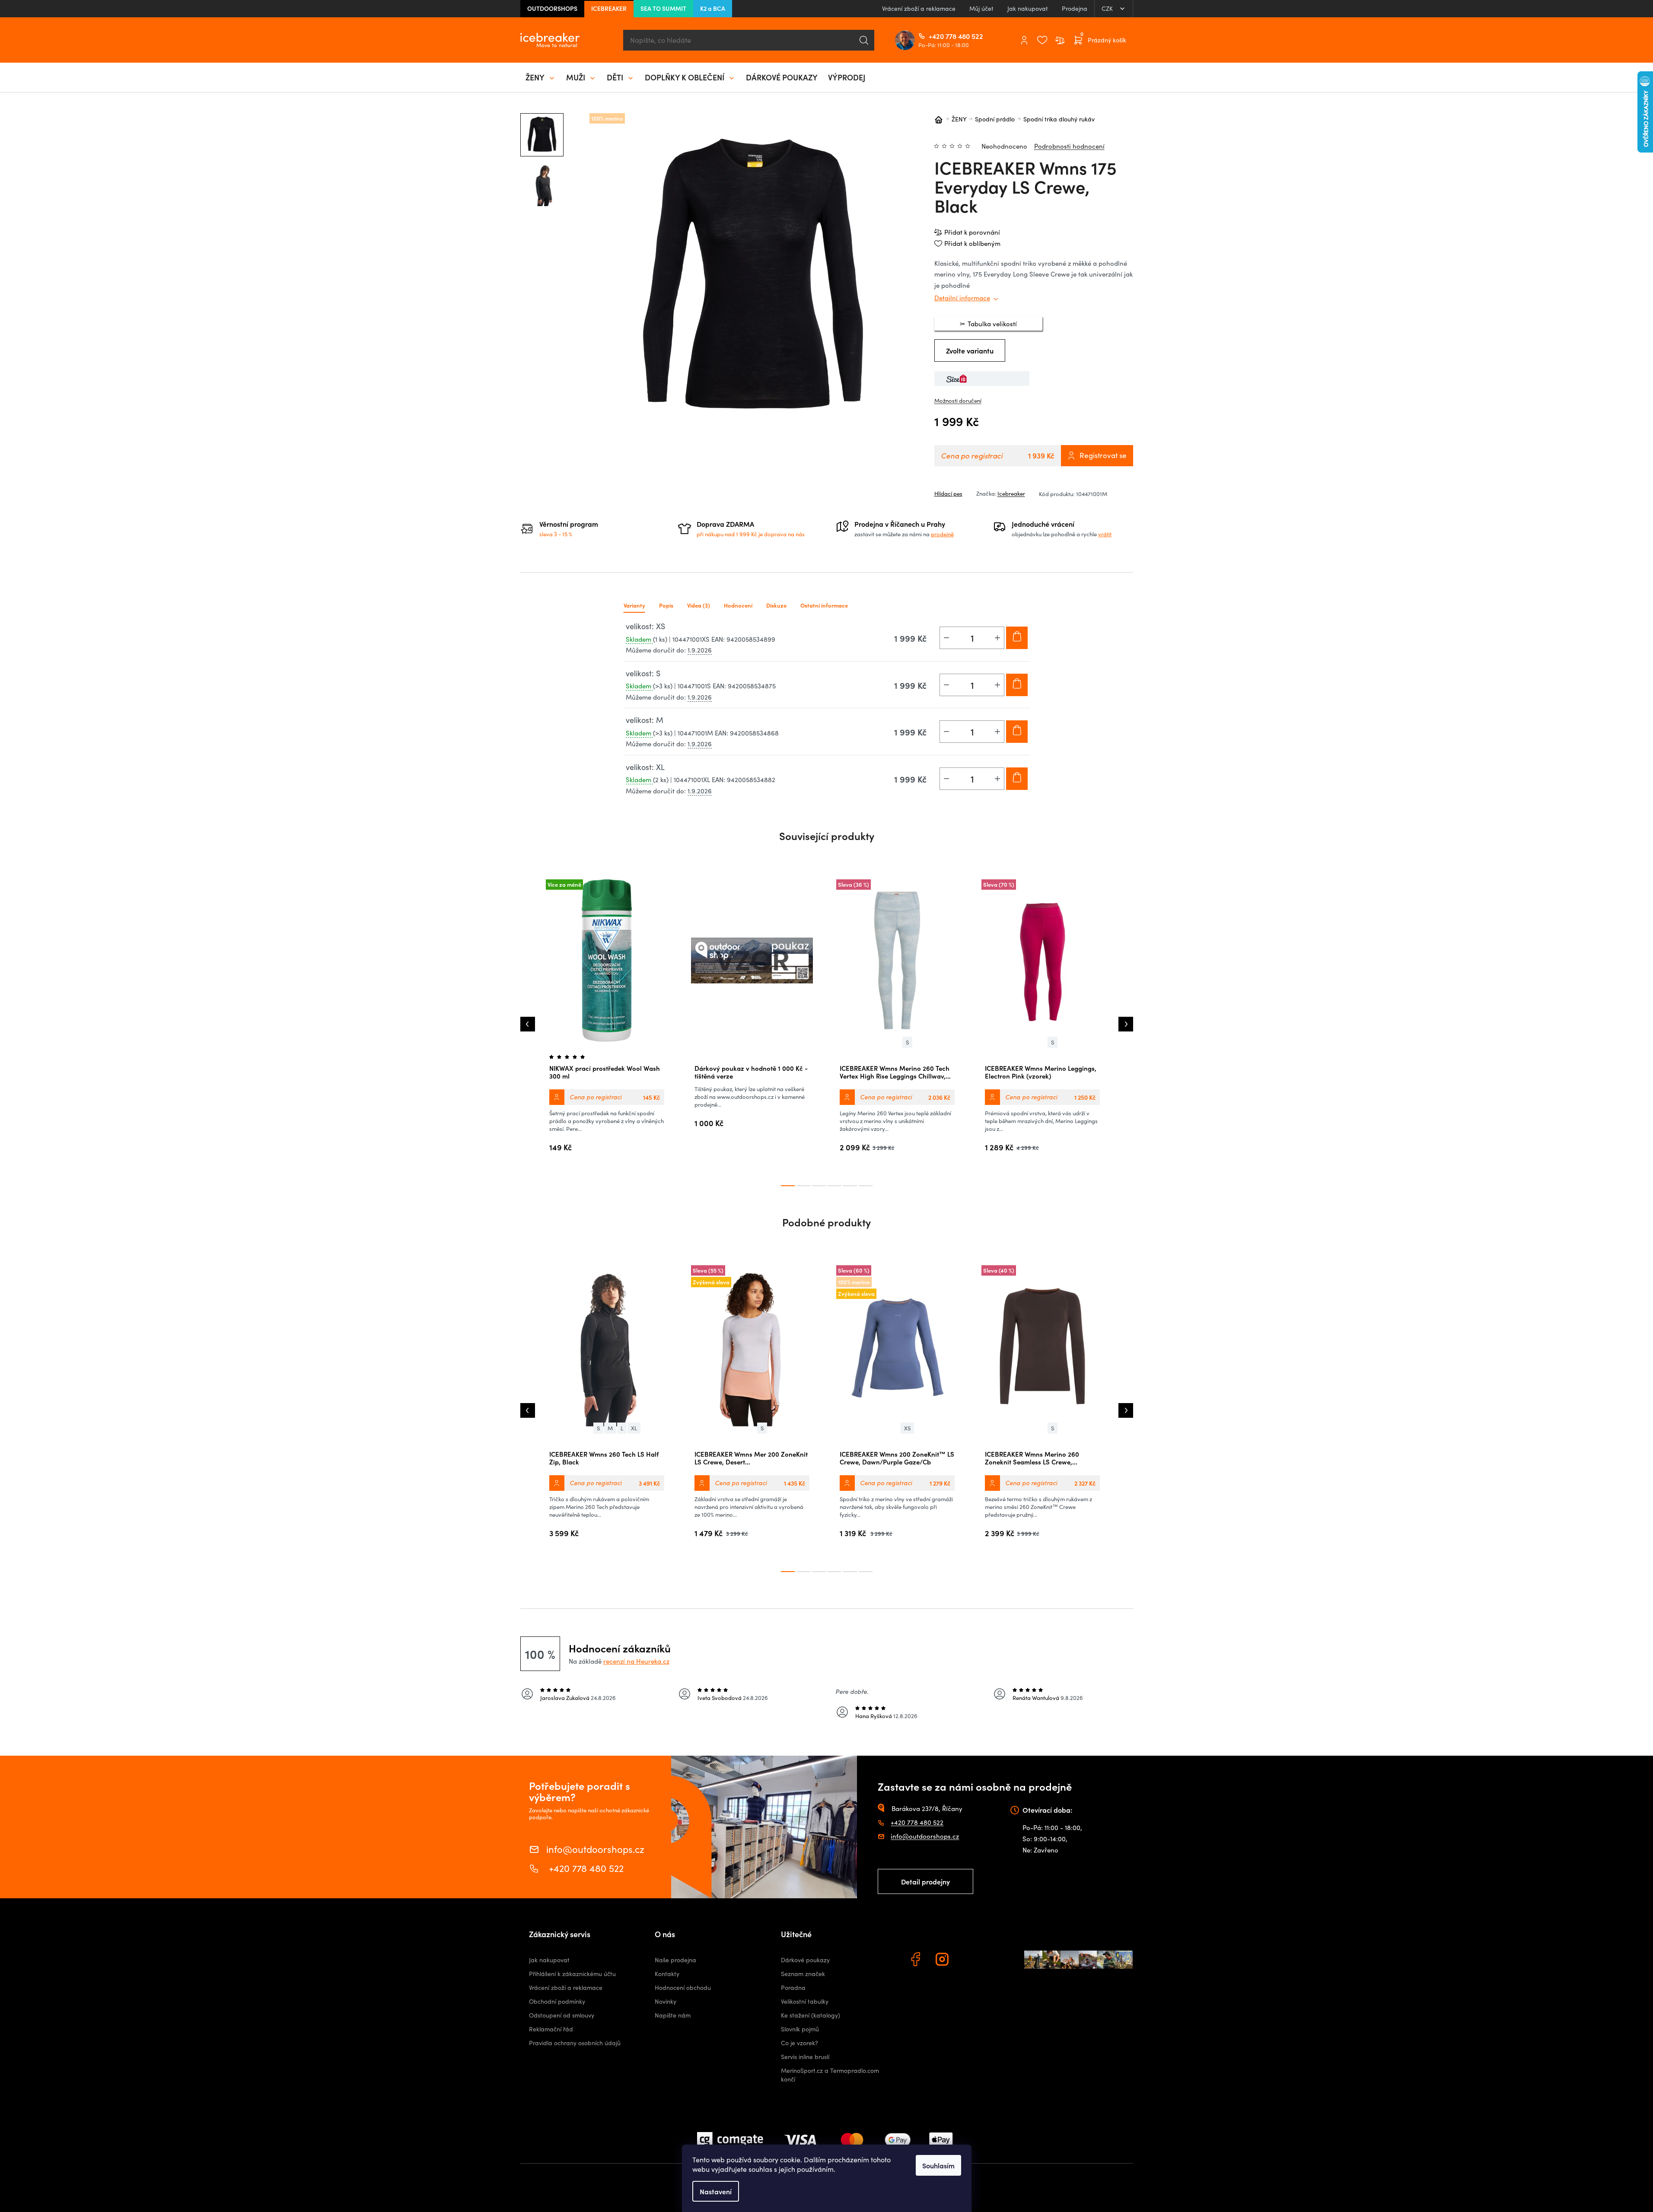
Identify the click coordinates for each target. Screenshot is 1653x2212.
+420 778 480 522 (932, 36)
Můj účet (981, 8)
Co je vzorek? (799, 2043)
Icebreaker (1011, 493)
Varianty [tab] (634, 605)
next (1126, 1024)
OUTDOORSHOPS (552, 8)
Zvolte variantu (970, 350)
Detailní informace (962, 298)
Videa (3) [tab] (699, 605)
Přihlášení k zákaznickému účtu (572, 1974)
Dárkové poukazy (805, 1960)
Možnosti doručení (958, 401)
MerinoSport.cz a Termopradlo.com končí (830, 2075)
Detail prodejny (925, 1881)
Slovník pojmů (800, 2029)
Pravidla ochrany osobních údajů (575, 2043)
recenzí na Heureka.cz (636, 1661)
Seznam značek (803, 1974)
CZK (1108, 8)
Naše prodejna (675, 1960)
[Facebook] (917, 1961)
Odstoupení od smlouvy (562, 2015)
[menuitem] (541, 77)
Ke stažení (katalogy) (811, 2015)
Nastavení (716, 2191)
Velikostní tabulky (805, 2001)
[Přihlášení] (1024, 40)
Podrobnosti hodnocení (1069, 146)
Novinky (666, 2001)
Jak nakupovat (1028, 8)
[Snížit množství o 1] (946, 638)
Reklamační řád (551, 2029)
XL (634, 1428)
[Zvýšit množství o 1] (997, 638)
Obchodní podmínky (557, 2001)
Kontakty (667, 1974)
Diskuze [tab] (776, 605)
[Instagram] (943, 1961)
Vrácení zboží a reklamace (919, 8)
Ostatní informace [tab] (824, 605)
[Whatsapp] (970, 1961)
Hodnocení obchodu (683, 1988)
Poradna (793, 1988)
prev (528, 1024)
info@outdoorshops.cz (595, 1848)
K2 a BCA (713, 8)
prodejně (942, 534)
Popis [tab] (666, 605)
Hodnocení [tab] (738, 605)
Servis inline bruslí (805, 2057)
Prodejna (1075, 8)
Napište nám (673, 2015)
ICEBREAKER (609, 8)
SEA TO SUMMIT (663, 8)
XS (907, 1428)
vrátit (1105, 534)
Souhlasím (938, 2165)
